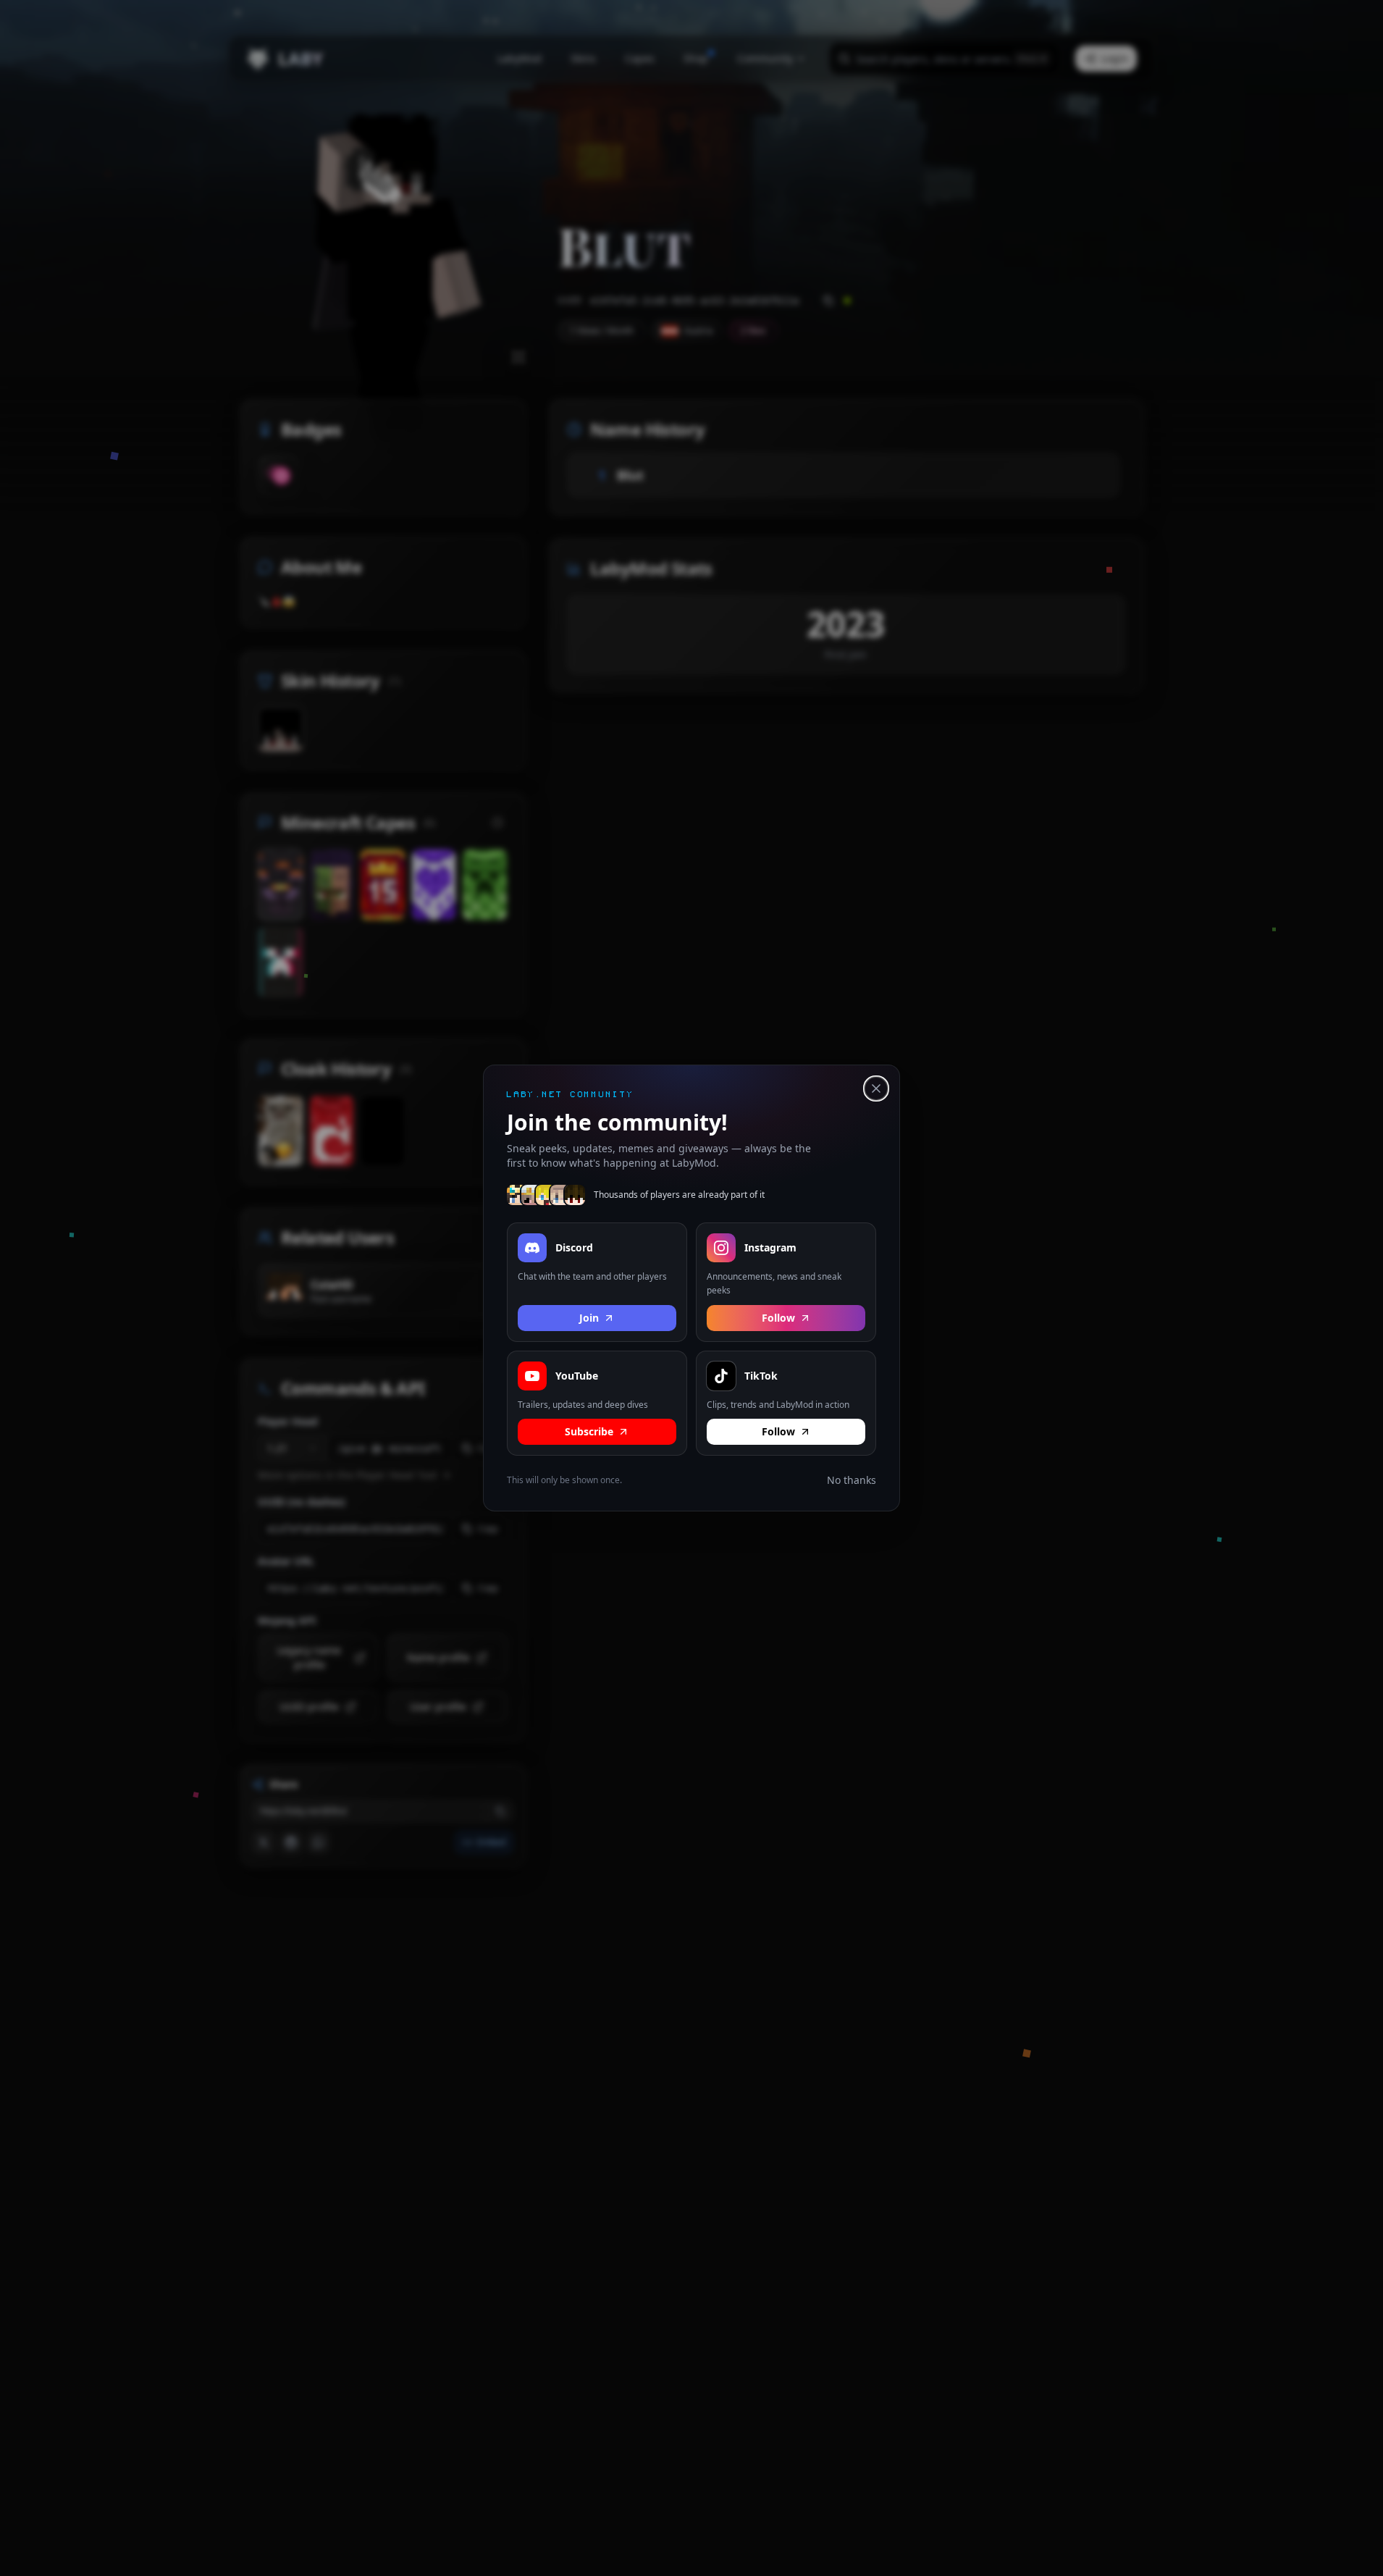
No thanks (852, 1480)
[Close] (876, 1088)
